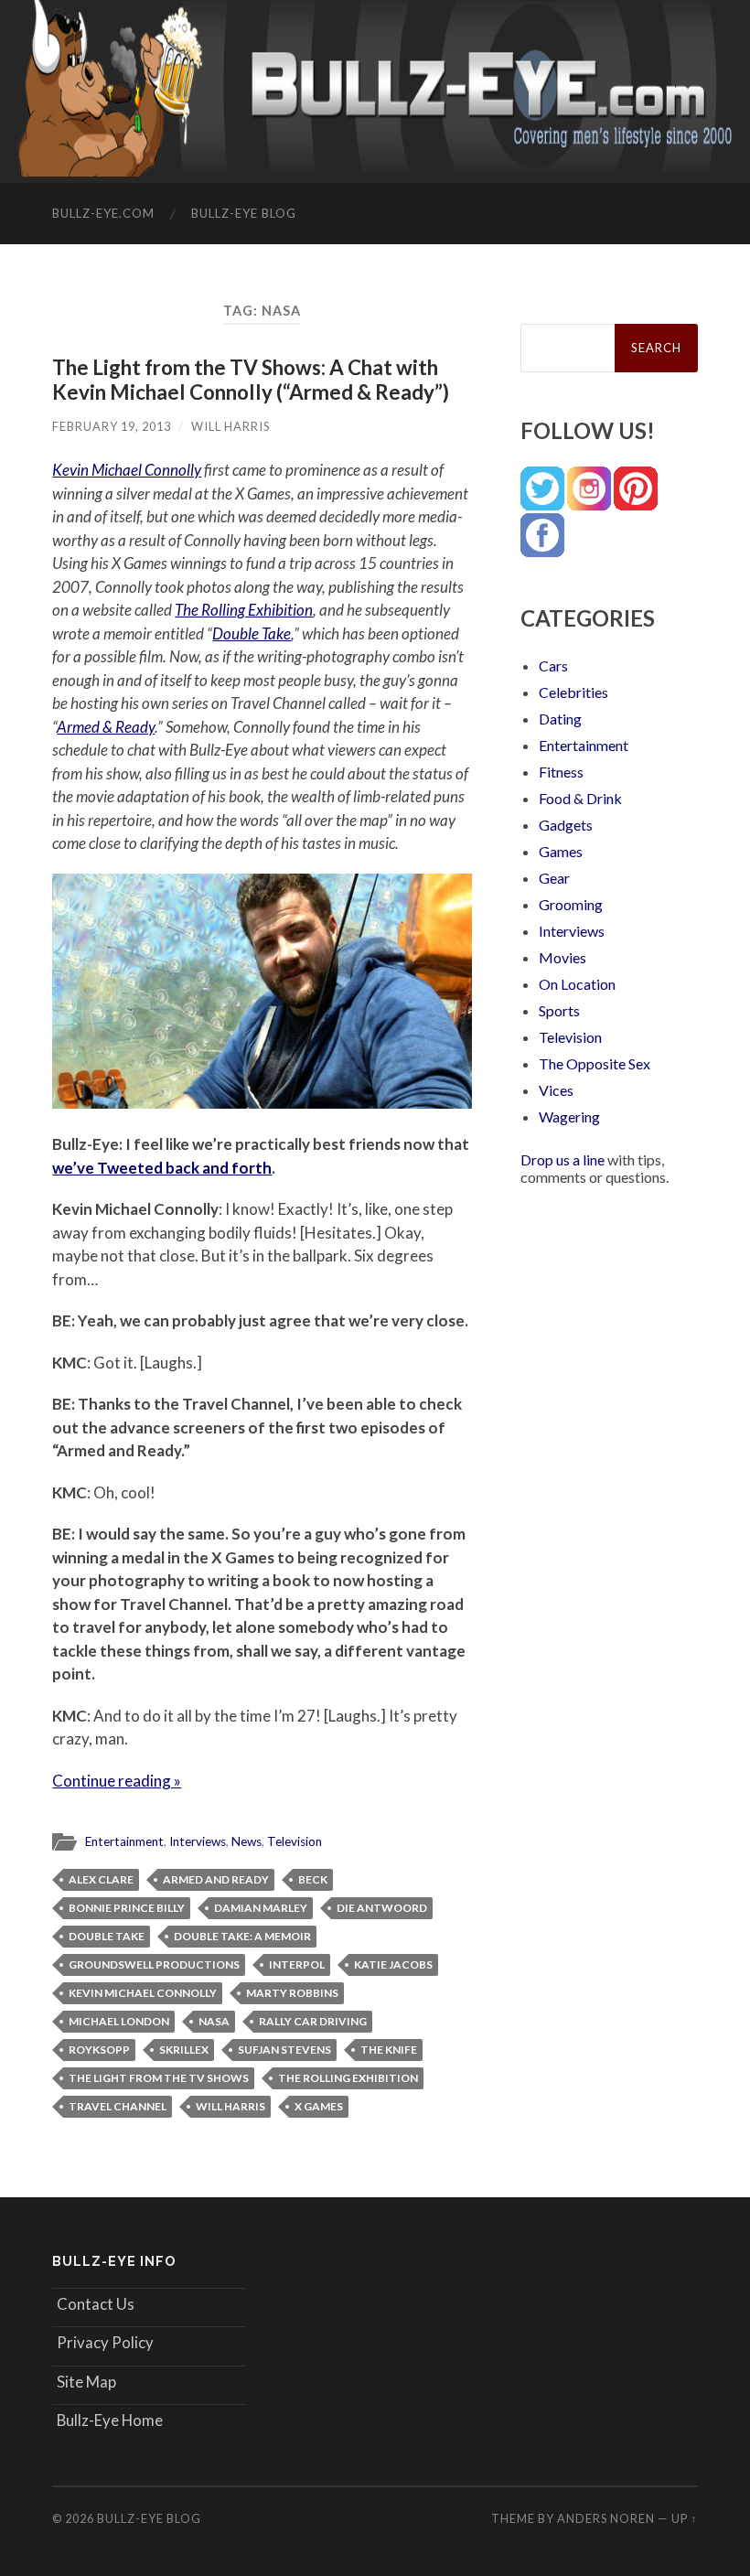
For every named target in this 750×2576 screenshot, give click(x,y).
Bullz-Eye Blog (244, 213)
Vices (556, 1090)
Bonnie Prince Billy (127, 1908)
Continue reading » (117, 1781)
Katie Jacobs (393, 1964)
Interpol (297, 1964)
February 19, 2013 (112, 426)
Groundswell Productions (154, 1964)
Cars (553, 665)
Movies (562, 957)
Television (295, 1841)
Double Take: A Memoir (242, 1936)
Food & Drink (580, 798)
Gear (554, 878)
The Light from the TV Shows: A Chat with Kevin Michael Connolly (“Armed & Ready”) (251, 380)
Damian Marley (261, 1908)
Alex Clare (101, 1879)
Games (561, 851)
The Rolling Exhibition (244, 610)
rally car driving (313, 2021)
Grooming (571, 904)
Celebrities (573, 692)
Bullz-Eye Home (110, 2420)
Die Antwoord (382, 1908)
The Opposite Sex (595, 1063)
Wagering (569, 1116)
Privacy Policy (105, 2342)
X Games (319, 2106)
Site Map (86, 2382)
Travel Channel (118, 2106)
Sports (559, 1010)
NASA (214, 2021)
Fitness (561, 772)
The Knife (389, 2050)
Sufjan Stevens (284, 2050)
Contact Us (96, 2304)
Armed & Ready (106, 727)
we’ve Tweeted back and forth (162, 1168)
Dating (560, 719)
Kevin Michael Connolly (127, 470)
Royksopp (99, 2050)
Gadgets (566, 825)
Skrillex (184, 2050)
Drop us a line (562, 1159)
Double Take (252, 633)
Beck (313, 1879)
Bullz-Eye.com (103, 213)
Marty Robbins (292, 1993)
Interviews (198, 1841)
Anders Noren (606, 2518)
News (246, 1841)
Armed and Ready (216, 1879)
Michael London (119, 2021)
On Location (577, 984)
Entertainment (124, 1841)
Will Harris (230, 426)
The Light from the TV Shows (159, 2078)
